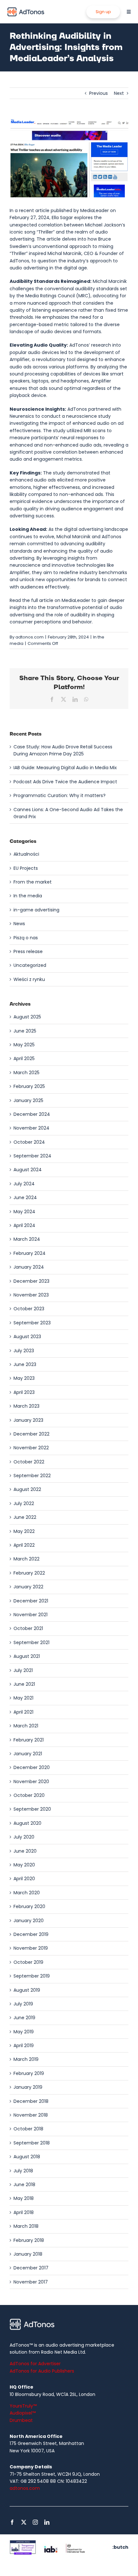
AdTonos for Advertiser (35, 2364)
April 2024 (24, 1225)
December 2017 (31, 2268)
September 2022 (32, 1476)
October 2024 (29, 1142)
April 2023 (24, 1392)
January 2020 (29, 1921)
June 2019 (24, 2018)
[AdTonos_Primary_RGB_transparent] (26, 9)
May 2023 (24, 1378)
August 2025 (27, 1017)
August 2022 (27, 1489)
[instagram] (35, 2522)
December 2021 (31, 1601)
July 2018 (23, 2171)
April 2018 (24, 2212)
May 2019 (24, 2032)
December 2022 (31, 1434)
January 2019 (28, 2087)
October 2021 (28, 1628)
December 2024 (32, 1114)
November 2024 (31, 1128)
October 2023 (29, 1309)
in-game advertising (36, 910)
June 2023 (25, 1364)
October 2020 (29, 1795)
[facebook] (12, 2522)
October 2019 (28, 1962)
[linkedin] (47, 2522)
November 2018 (31, 2115)
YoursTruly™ (23, 2406)
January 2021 (28, 1754)
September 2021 (31, 1642)
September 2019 (32, 1976)
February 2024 (30, 1253)
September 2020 (32, 1809)
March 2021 (26, 1726)
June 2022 (25, 1517)
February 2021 (29, 1740)
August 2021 (27, 1656)
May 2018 (24, 2198)
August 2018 (27, 2157)
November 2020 (31, 1782)
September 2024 (32, 1156)
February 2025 (29, 1086)
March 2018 (26, 2226)
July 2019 (23, 2004)
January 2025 (28, 1100)
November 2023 (31, 1295)
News (19, 924)
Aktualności (26, 854)
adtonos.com (30, 637)
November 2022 (31, 1448)
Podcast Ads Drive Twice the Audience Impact (65, 782)
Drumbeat (21, 2420)
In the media (28, 896)
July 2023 (24, 1351)
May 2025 (24, 1045)
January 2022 (28, 1587)
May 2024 (24, 1212)
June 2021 (24, 1684)
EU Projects (26, 868)
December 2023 (31, 1281)
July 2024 (24, 1184)
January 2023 (28, 1420)
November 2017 (31, 2282)
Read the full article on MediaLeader (50, 600)
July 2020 (24, 1837)
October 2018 (28, 2129)
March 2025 (26, 1073)
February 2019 (29, 2073)
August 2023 (27, 1337)
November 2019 (31, 1948)
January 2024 (29, 1267)
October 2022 (29, 1462)
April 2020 (24, 1879)
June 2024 (25, 1197)
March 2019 (26, 2059)
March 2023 (26, 1406)
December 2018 (31, 2101)
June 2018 (24, 2185)
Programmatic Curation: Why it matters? (60, 795)
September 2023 (32, 1323)
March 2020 (27, 1893)
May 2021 (23, 1698)
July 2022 (24, 1503)
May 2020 (24, 1865)
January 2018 (28, 2254)
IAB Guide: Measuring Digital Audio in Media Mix (65, 768)
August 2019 (27, 1990)
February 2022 (29, 1573)
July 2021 (23, 1670)
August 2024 (28, 1170)
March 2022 (26, 1559)
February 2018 (29, 2240)
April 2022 (24, 1545)
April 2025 (24, 1058)
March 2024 (27, 1239)
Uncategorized (30, 965)
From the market (33, 882)
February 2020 (29, 1906)
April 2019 (24, 2045)
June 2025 (25, 1031)
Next (119, 93)
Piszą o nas (26, 938)
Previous (99, 93)
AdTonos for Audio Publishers (42, 2371)
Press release (28, 951)
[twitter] (24, 2522)
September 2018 (32, 2143)
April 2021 (23, 1712)
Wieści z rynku (29, 979)
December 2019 (31, 1934)
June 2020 (25, 1851)
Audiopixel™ (23, 2413)
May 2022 (24, 1531)
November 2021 (30, 1615)
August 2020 (27, 1823)
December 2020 (32, 1767)
